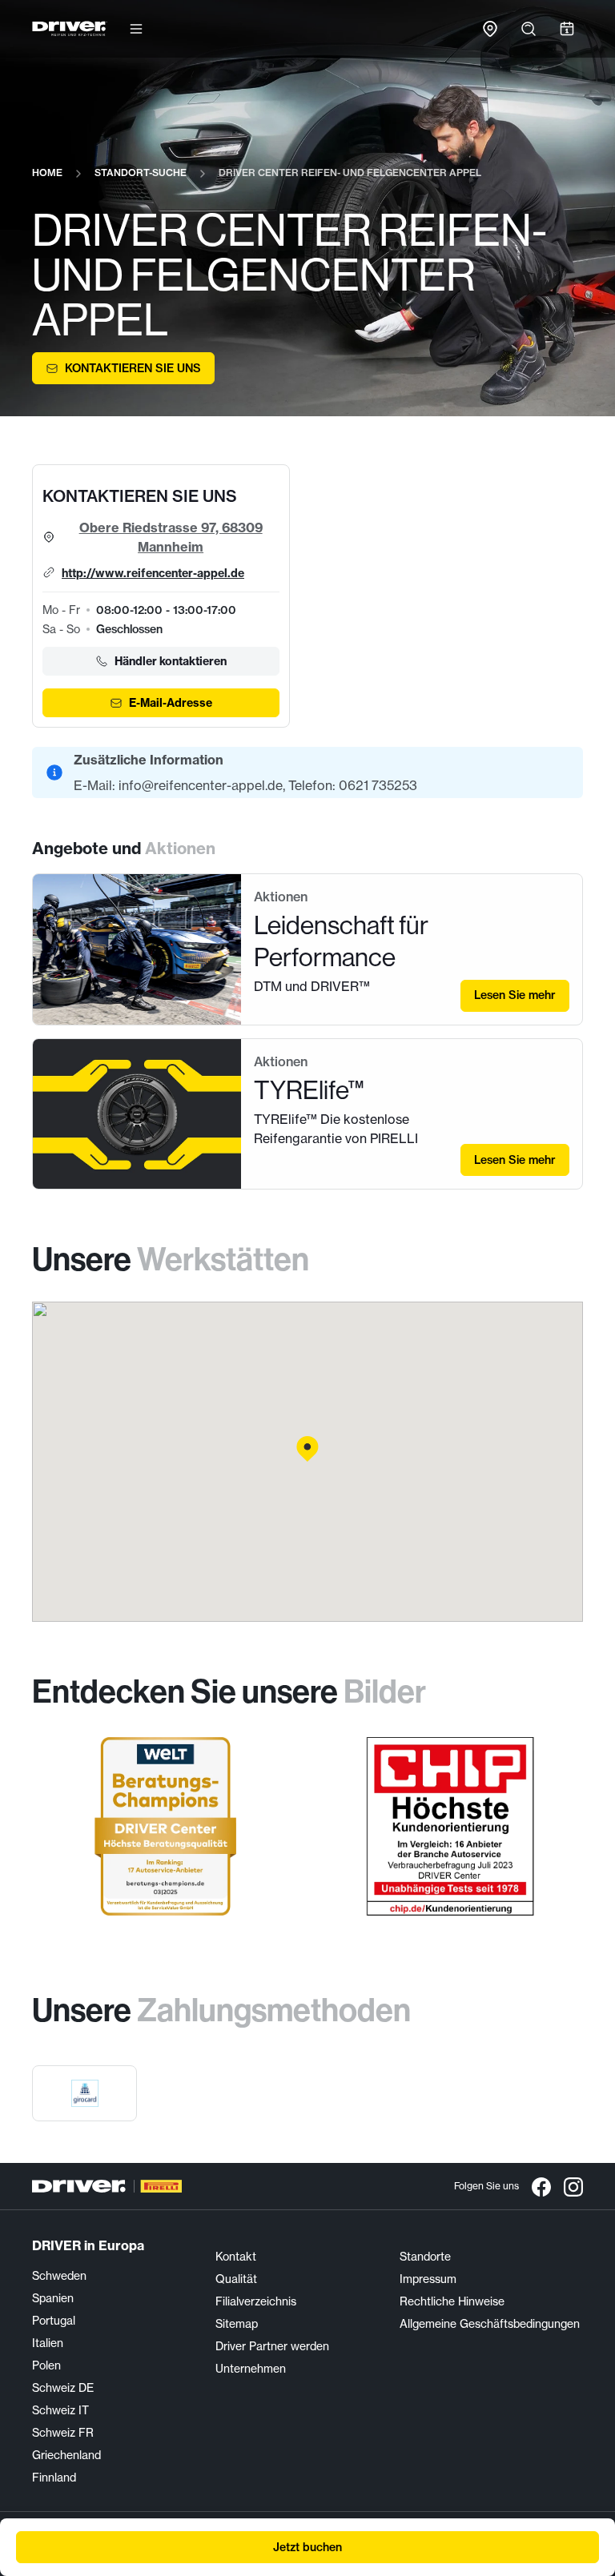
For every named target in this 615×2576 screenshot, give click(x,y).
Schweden (59, 2275)
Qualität (236, 2279)
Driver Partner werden (272, 2346)
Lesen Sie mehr (515, 995)
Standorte (425, 2256)
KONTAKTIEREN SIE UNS (133, 368)
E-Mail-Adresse (171, 703)
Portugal (54, 2320)
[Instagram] (573, 2186)
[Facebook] (541, 2186)
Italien (48, 2343)
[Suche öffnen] (529, 29)
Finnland (54, 2477)
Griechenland (66, 2455)
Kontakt (236, 2256)
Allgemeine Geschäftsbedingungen (490, 2323)
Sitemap (237, 2323)
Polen (46, 2365)
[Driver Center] (70, 29)
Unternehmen (251, 2368)
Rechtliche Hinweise (452, 2301)
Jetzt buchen (307, 2547)
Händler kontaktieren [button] (171, 661)
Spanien (53, 2298)
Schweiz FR (63, 2432)
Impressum (428, 2279)
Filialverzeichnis (256, 2301)
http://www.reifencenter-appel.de (153, 573)
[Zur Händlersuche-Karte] (490, 29)
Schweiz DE (63, 2387)
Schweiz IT (60, 2410)
